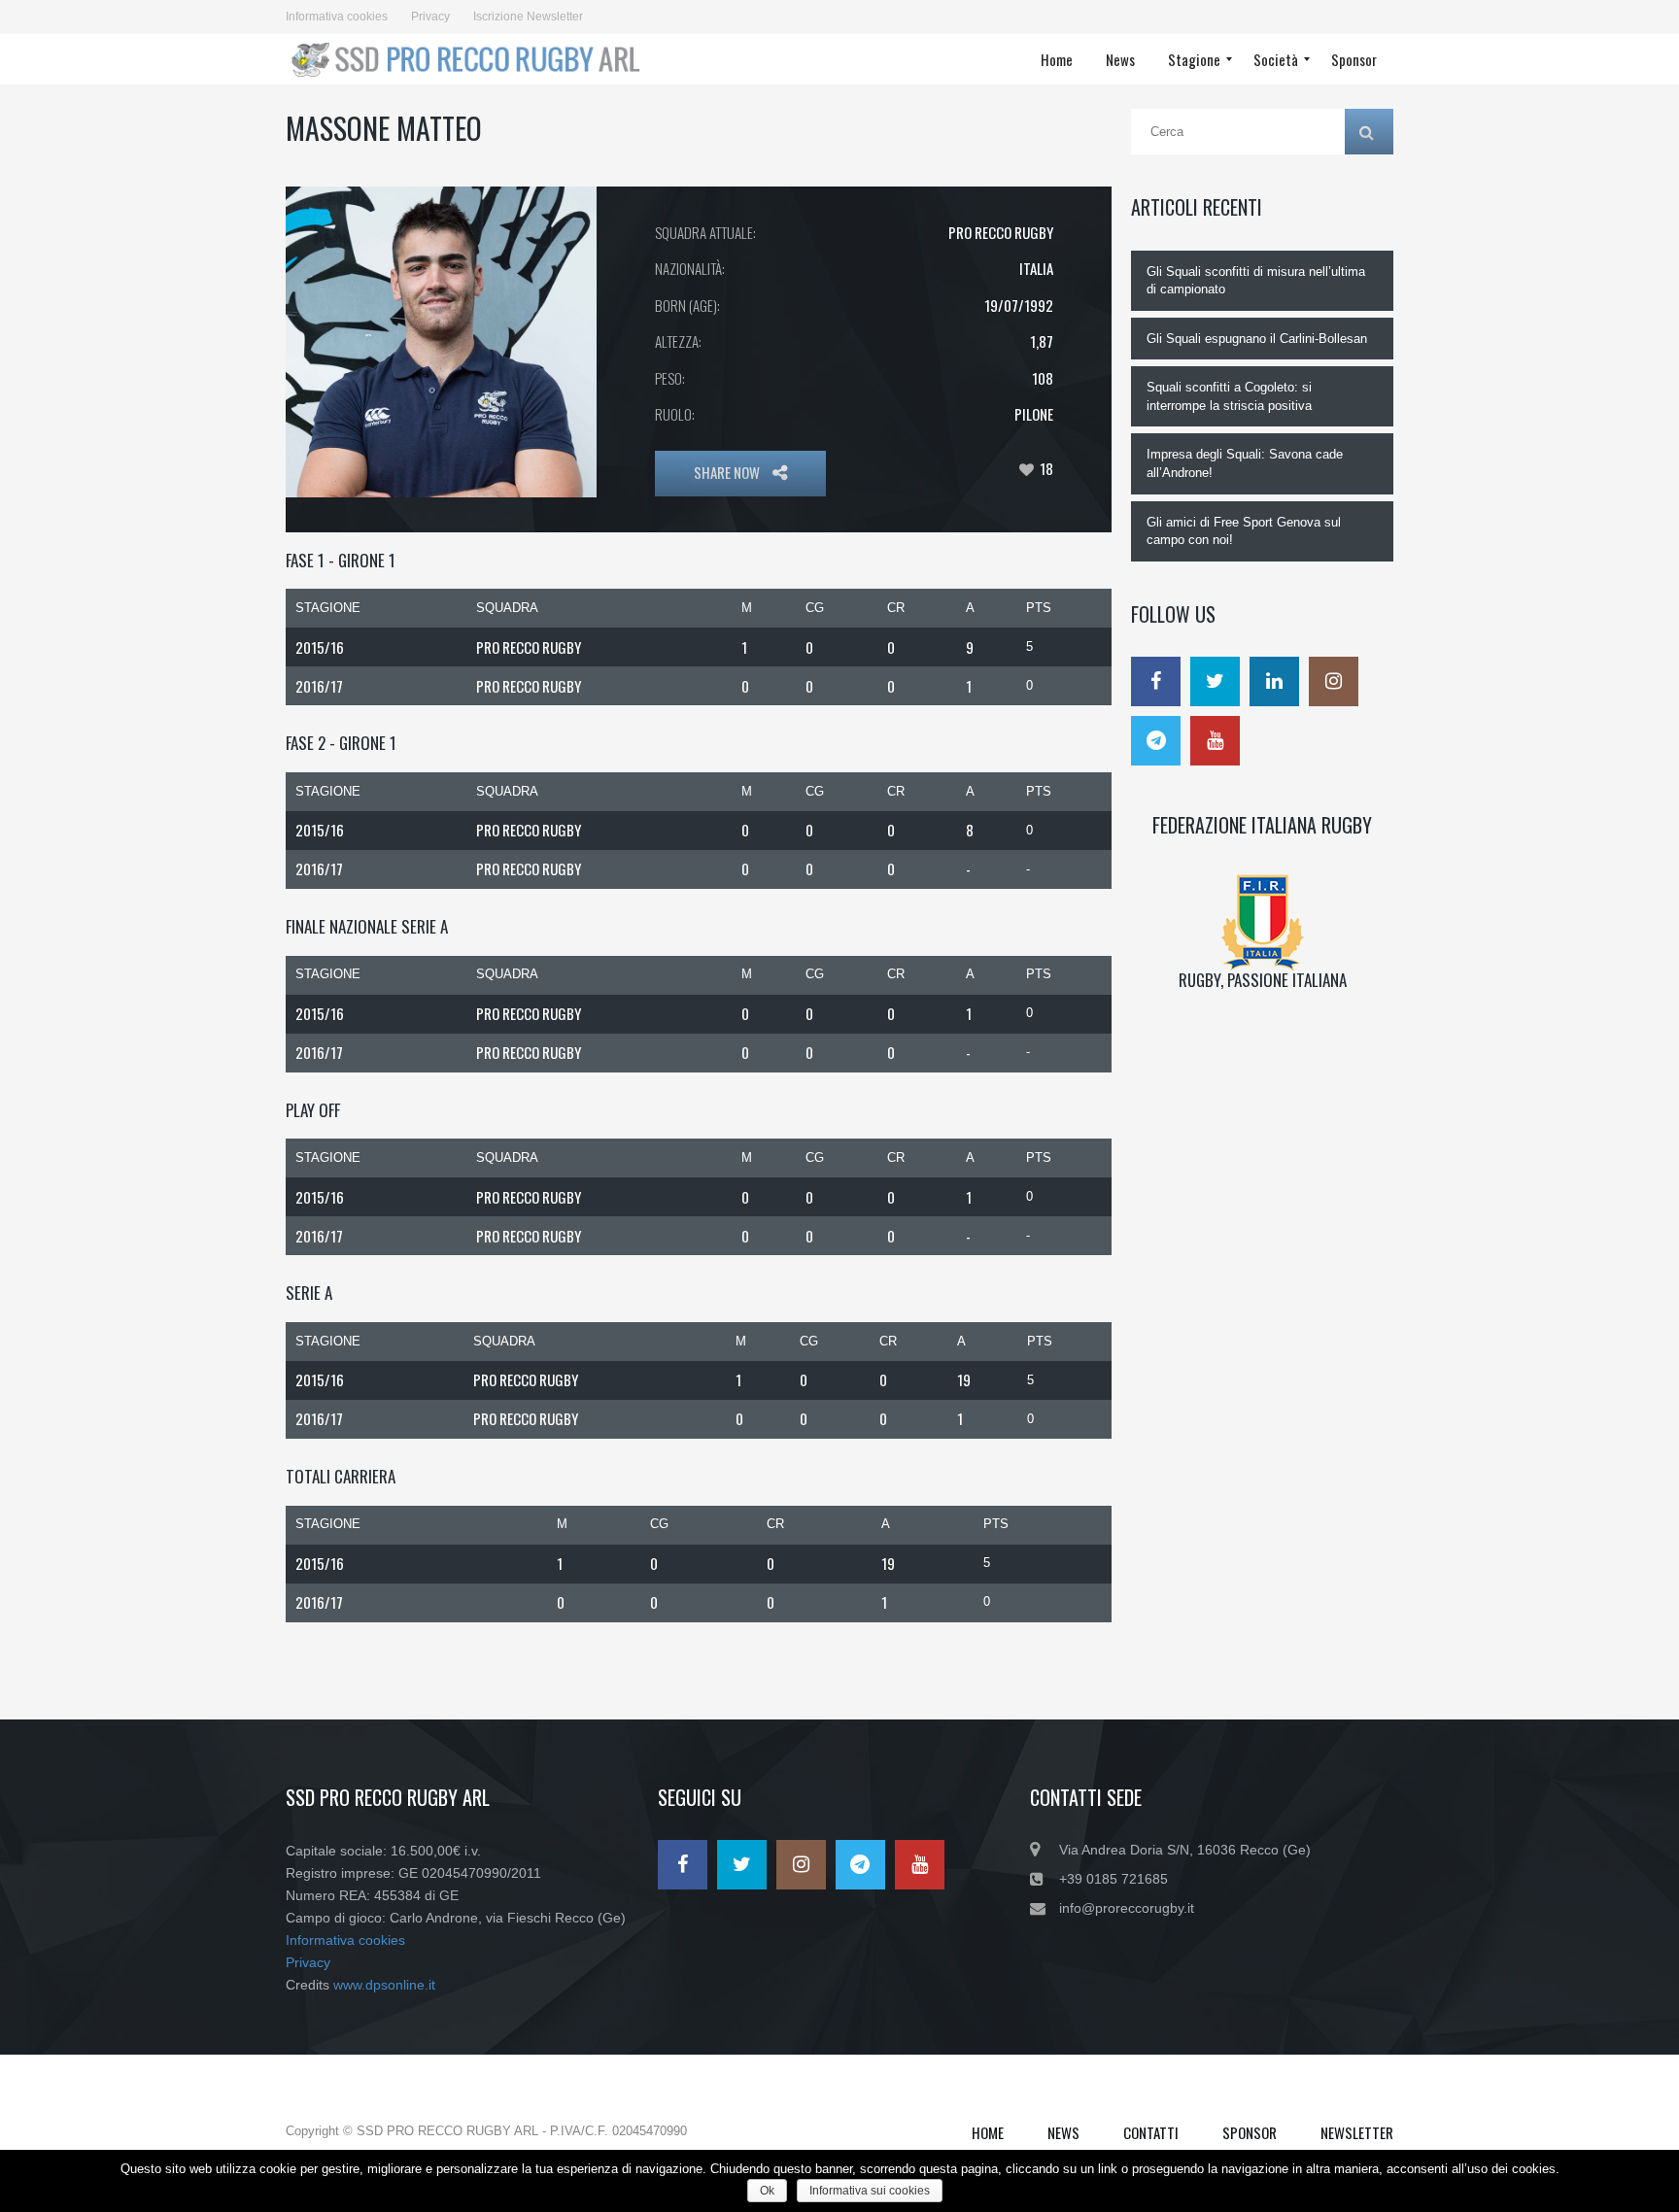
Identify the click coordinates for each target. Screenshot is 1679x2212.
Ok (767, 2191)
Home (988, 2132)
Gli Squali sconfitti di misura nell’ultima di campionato (1256, 281)
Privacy (430, 17)
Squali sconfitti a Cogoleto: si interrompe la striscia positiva (1229, 396)
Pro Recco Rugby (1001, 232)
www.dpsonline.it (384, 1985)
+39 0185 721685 (1114, 1879)
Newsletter (1357, 2132)
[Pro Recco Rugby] (472, 59)
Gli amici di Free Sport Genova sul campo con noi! (1244, 531)
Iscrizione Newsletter (528, 17)
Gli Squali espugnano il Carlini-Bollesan (1257, 339)
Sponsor (1250, 2132)
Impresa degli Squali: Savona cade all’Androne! (1245, 463)
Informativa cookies (337, 17)
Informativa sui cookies (870, 2191)
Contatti (1151, 2132)
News (1063, 2132)
